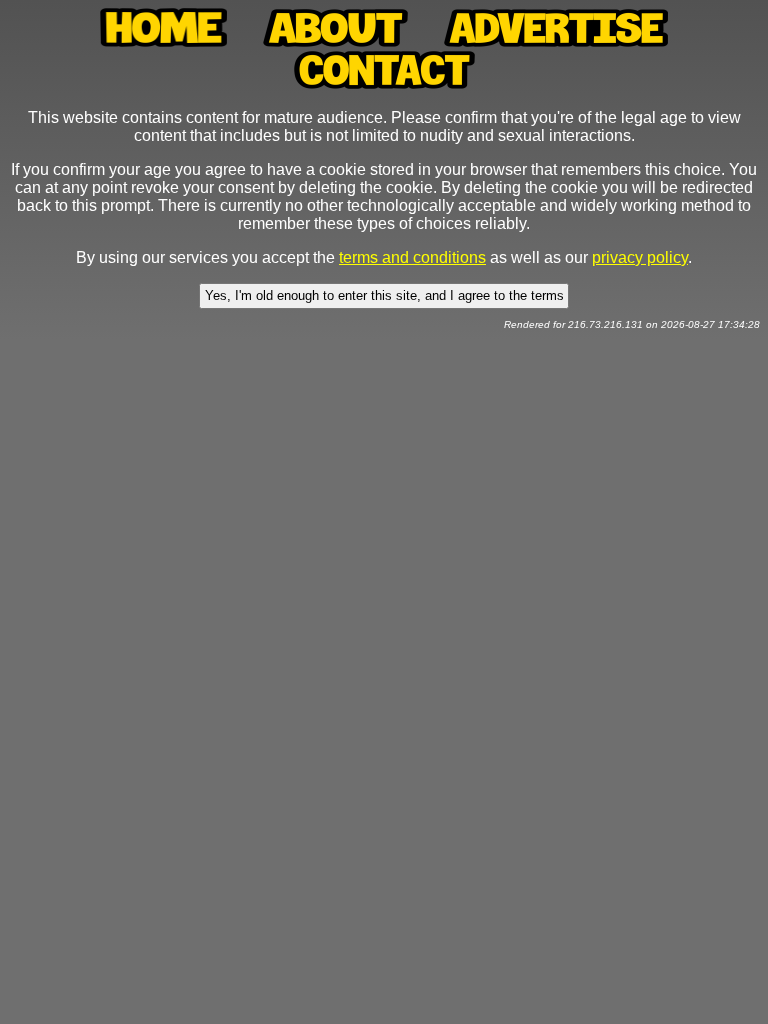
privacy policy (640, 257)
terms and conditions (412, 257)
